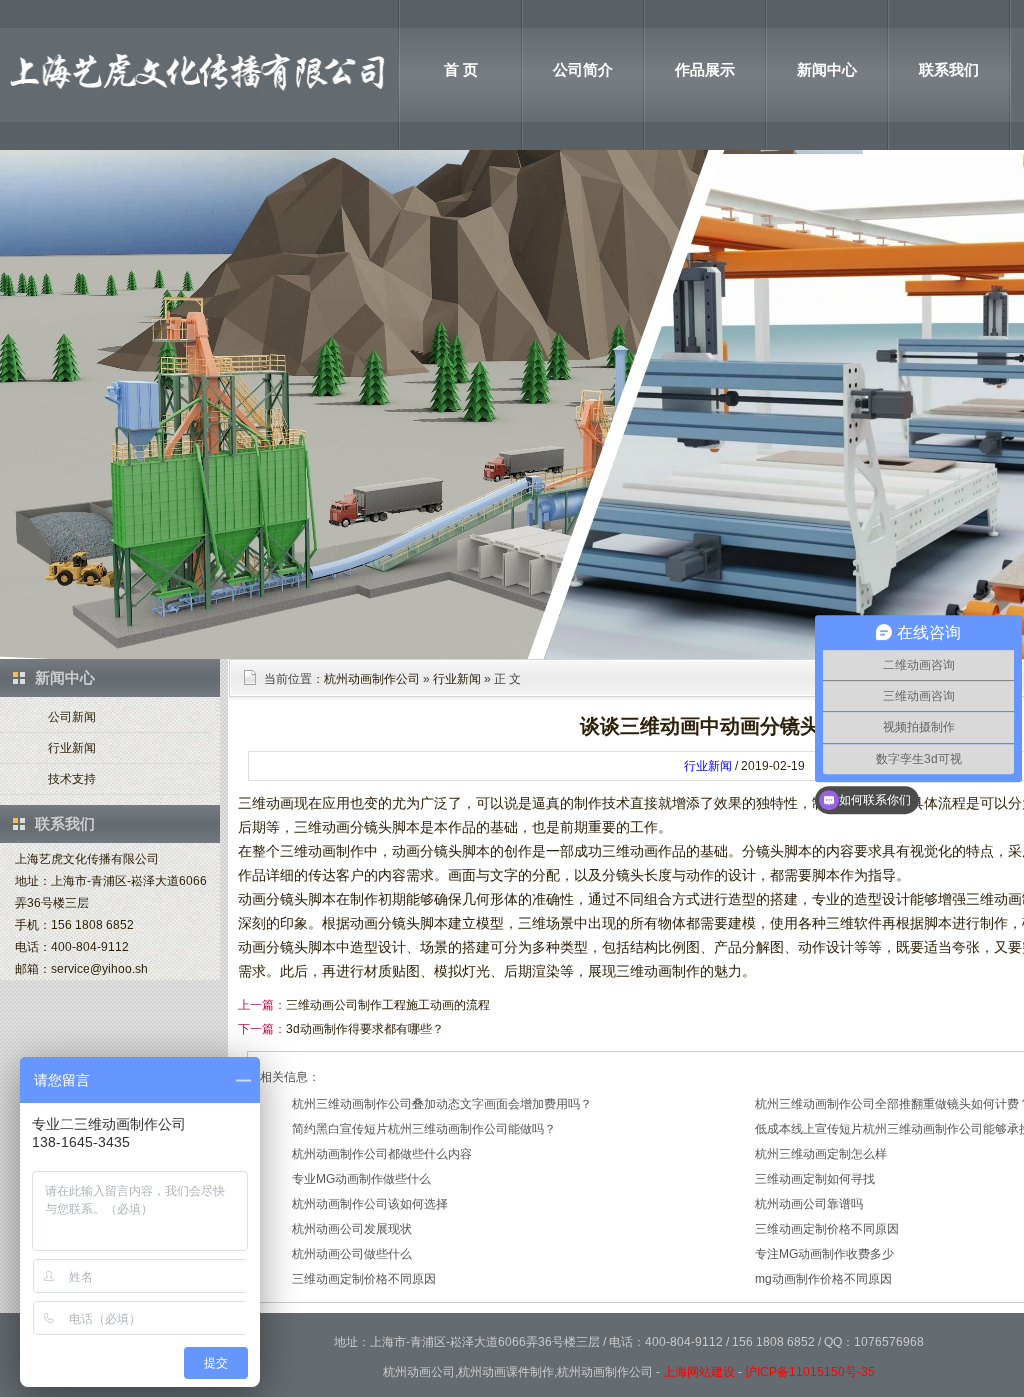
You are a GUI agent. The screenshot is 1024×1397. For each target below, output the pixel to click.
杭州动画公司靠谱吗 (809, 1204)
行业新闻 (72, 748)
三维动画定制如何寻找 (815, 1179)
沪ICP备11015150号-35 (810, 1372)
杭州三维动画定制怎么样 (821, 1154)
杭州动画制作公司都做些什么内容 (382, 1154)
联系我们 (949, 69)
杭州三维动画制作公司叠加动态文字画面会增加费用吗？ (442, 1104)
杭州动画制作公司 (372, 679)
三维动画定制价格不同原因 (827, 1229)
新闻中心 (827, 69)
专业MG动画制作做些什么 (361, 1179)
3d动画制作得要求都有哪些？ (365, 1029)
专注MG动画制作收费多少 (824, 1254)
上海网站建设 (699, 1372)
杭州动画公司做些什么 (352, 1254)
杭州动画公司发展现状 (352, 1229)
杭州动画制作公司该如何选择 (370, 1204)
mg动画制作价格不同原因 (823, 1279)
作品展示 (705, 69)
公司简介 (583, 69)
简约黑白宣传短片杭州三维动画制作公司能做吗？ (424, 1129)
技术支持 (72, 779)
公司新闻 (72, 717)
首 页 (461, 69)
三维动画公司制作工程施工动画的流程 (388, 1005)
